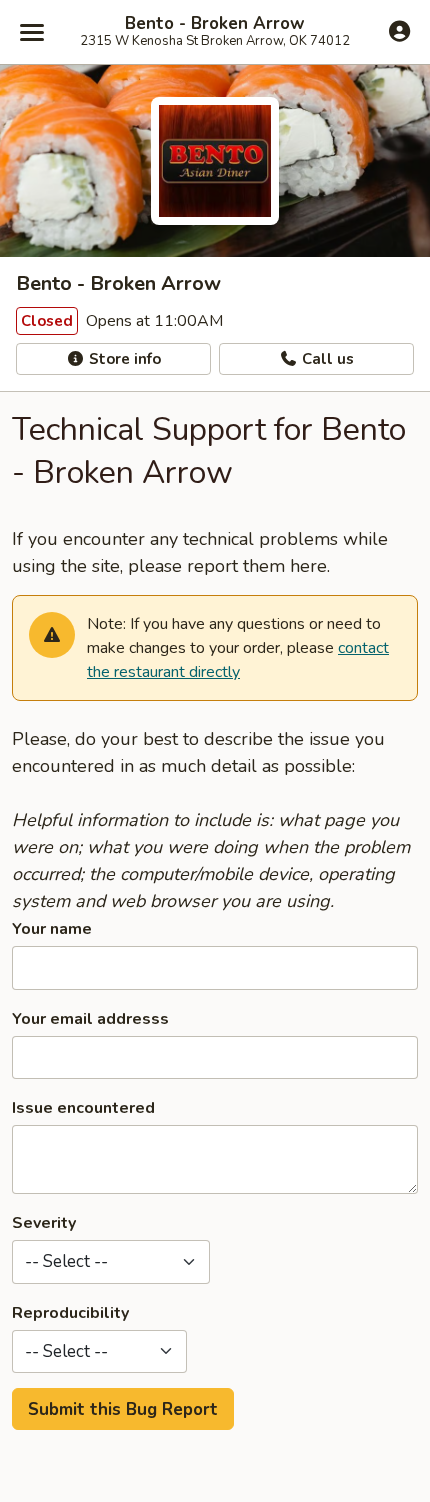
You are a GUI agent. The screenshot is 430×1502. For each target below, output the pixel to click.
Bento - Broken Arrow (215, 24)
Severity (44, 1223)
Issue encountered (83, 1108)
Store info (123, 359)
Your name (52, 929)
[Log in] (399, 31)
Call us (326, 359)
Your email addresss (90, 1019)
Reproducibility (70, 1313)
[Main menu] (32, 32)
